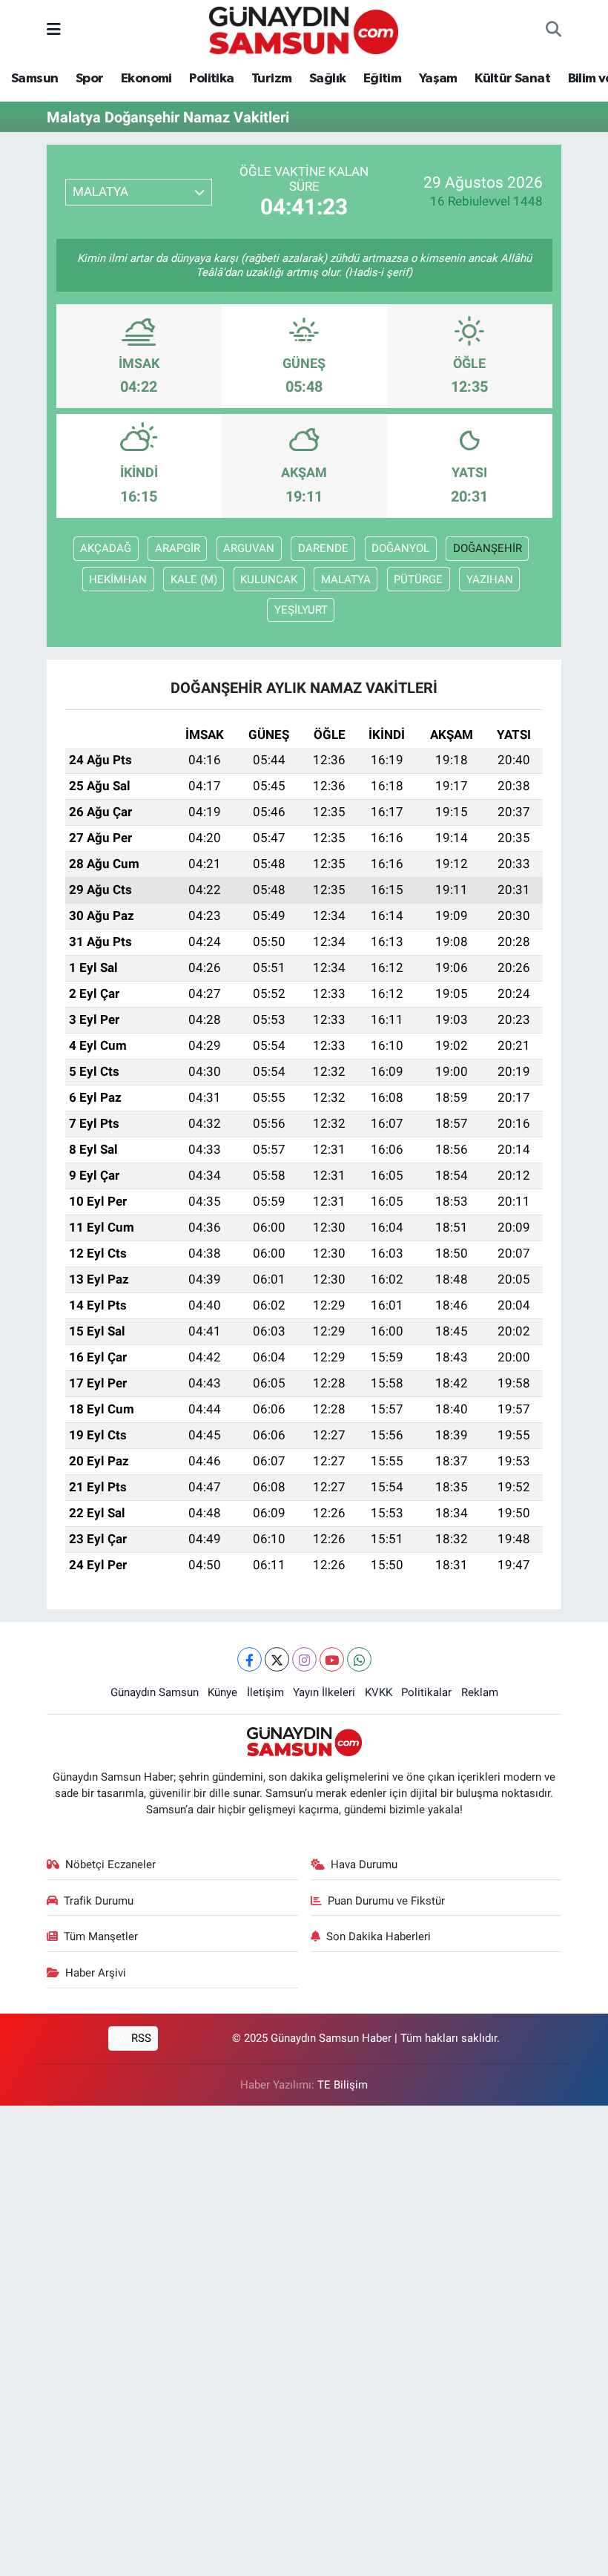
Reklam (480, 1692)
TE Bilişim (343, 2085)
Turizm (271, 79)
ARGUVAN (249, 548)
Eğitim (382, 79)
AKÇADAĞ (106, 548)
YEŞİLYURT (301, 610)
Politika (211, 79)
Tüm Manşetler (101, 1936)
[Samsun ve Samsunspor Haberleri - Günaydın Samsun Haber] (304, 29)
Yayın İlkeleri (324, 1692)
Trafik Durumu (99, 1901)
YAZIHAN (490, 579)
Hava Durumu (364, 1864)
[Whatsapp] (359, 1659)
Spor (90, 79)
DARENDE (323, 548)
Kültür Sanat (512, 79)
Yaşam (438, 79)
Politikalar (426, 1692)
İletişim (265, 1692)
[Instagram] (304, 1659)
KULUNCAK (269, 579)
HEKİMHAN (118, 579)
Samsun (34, 79)
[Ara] (554, 30)
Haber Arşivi (96, 1973)
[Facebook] (250, 1659)
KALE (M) (194, 579)
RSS (140, 2038)
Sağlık (327, 79)
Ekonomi (146, 79)
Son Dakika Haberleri (379, 1936)
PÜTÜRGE (418, 579)
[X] (277, 1659)
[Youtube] (332, 1659)
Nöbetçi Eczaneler (110, 1864)
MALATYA (346, 579)
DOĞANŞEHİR (488, 548)
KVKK (379, 1692)
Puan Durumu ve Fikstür (386, 1901)
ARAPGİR (178, 548)
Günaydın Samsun (155, 1692)
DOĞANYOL (400, 548)
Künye (222, 1692)
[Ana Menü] (54, 30)
